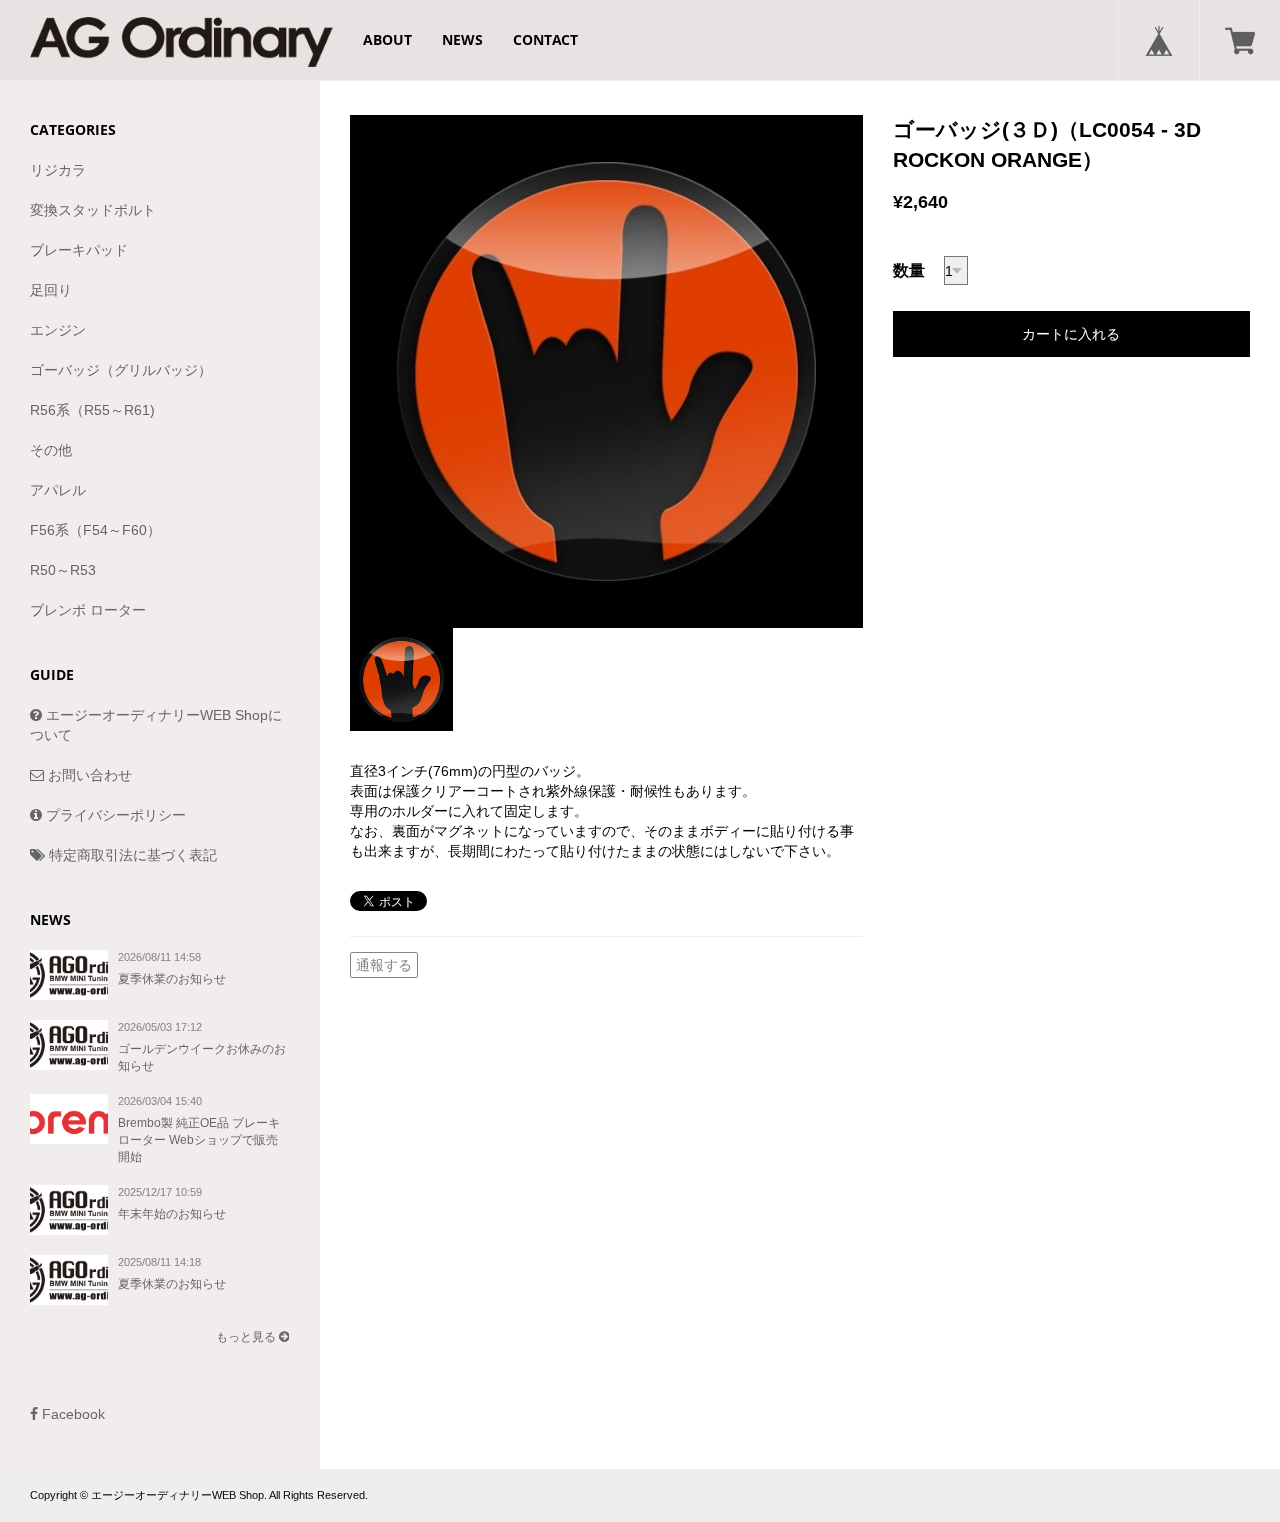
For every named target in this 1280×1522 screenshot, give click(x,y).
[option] (606, 371)
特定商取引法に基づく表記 (131, 855)
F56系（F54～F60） (95, 530)
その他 (51, 450)
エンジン (58, 330)
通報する (384, 965)
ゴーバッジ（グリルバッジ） (121, 370)
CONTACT (545, 39)
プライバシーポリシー (114, 815)
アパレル (58, 490)
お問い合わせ (88, 775)
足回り (51, 290)
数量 (909, 270)
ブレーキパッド (79, 250)
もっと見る (247, 1337)
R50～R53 (63, 570)
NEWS (462, 39)
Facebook (71, 1414)
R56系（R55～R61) (92, 410)
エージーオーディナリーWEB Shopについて (156, 725)
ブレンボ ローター (88, 610)
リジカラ (58, 170)
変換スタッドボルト (93, 210)
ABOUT (387, 39)
